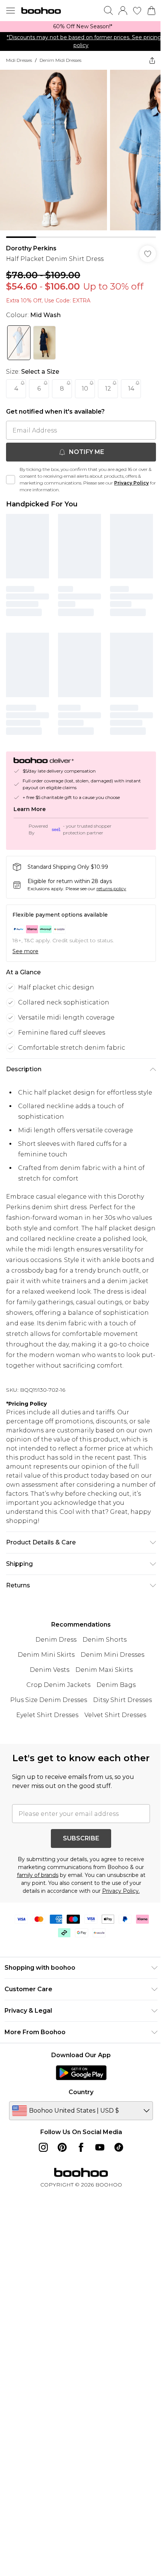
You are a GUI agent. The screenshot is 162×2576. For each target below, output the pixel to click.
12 (108, 383)
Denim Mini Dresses (110, 1664)
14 (131, 383)
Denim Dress (53, 1649)
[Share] (147, 60)
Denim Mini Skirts (44, 1664)
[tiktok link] (116, 2171)
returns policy (111, 877)
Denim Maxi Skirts (101, 1680)
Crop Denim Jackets (56, 1695)
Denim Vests (47, 1680)
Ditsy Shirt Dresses (120, 1710)
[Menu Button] (11, 11)
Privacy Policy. (118, 1914)
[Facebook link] (78, 2171)
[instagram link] (41, 2171)
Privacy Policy (131, 477)
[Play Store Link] (78, 2096)
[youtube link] (97, 2171)
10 (85, 383)
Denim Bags (113, 1695)
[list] (78, 27)
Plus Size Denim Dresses (46, 1710)
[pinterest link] (60, 2171)
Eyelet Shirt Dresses (44, 1725)
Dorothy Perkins (31, 243)
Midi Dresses (19, 60)
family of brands (35, 1898)
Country (78, 2115)
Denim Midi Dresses (60, 60)
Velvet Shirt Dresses (112, 1725)
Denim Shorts (102, 1649)
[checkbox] (11, 474)
